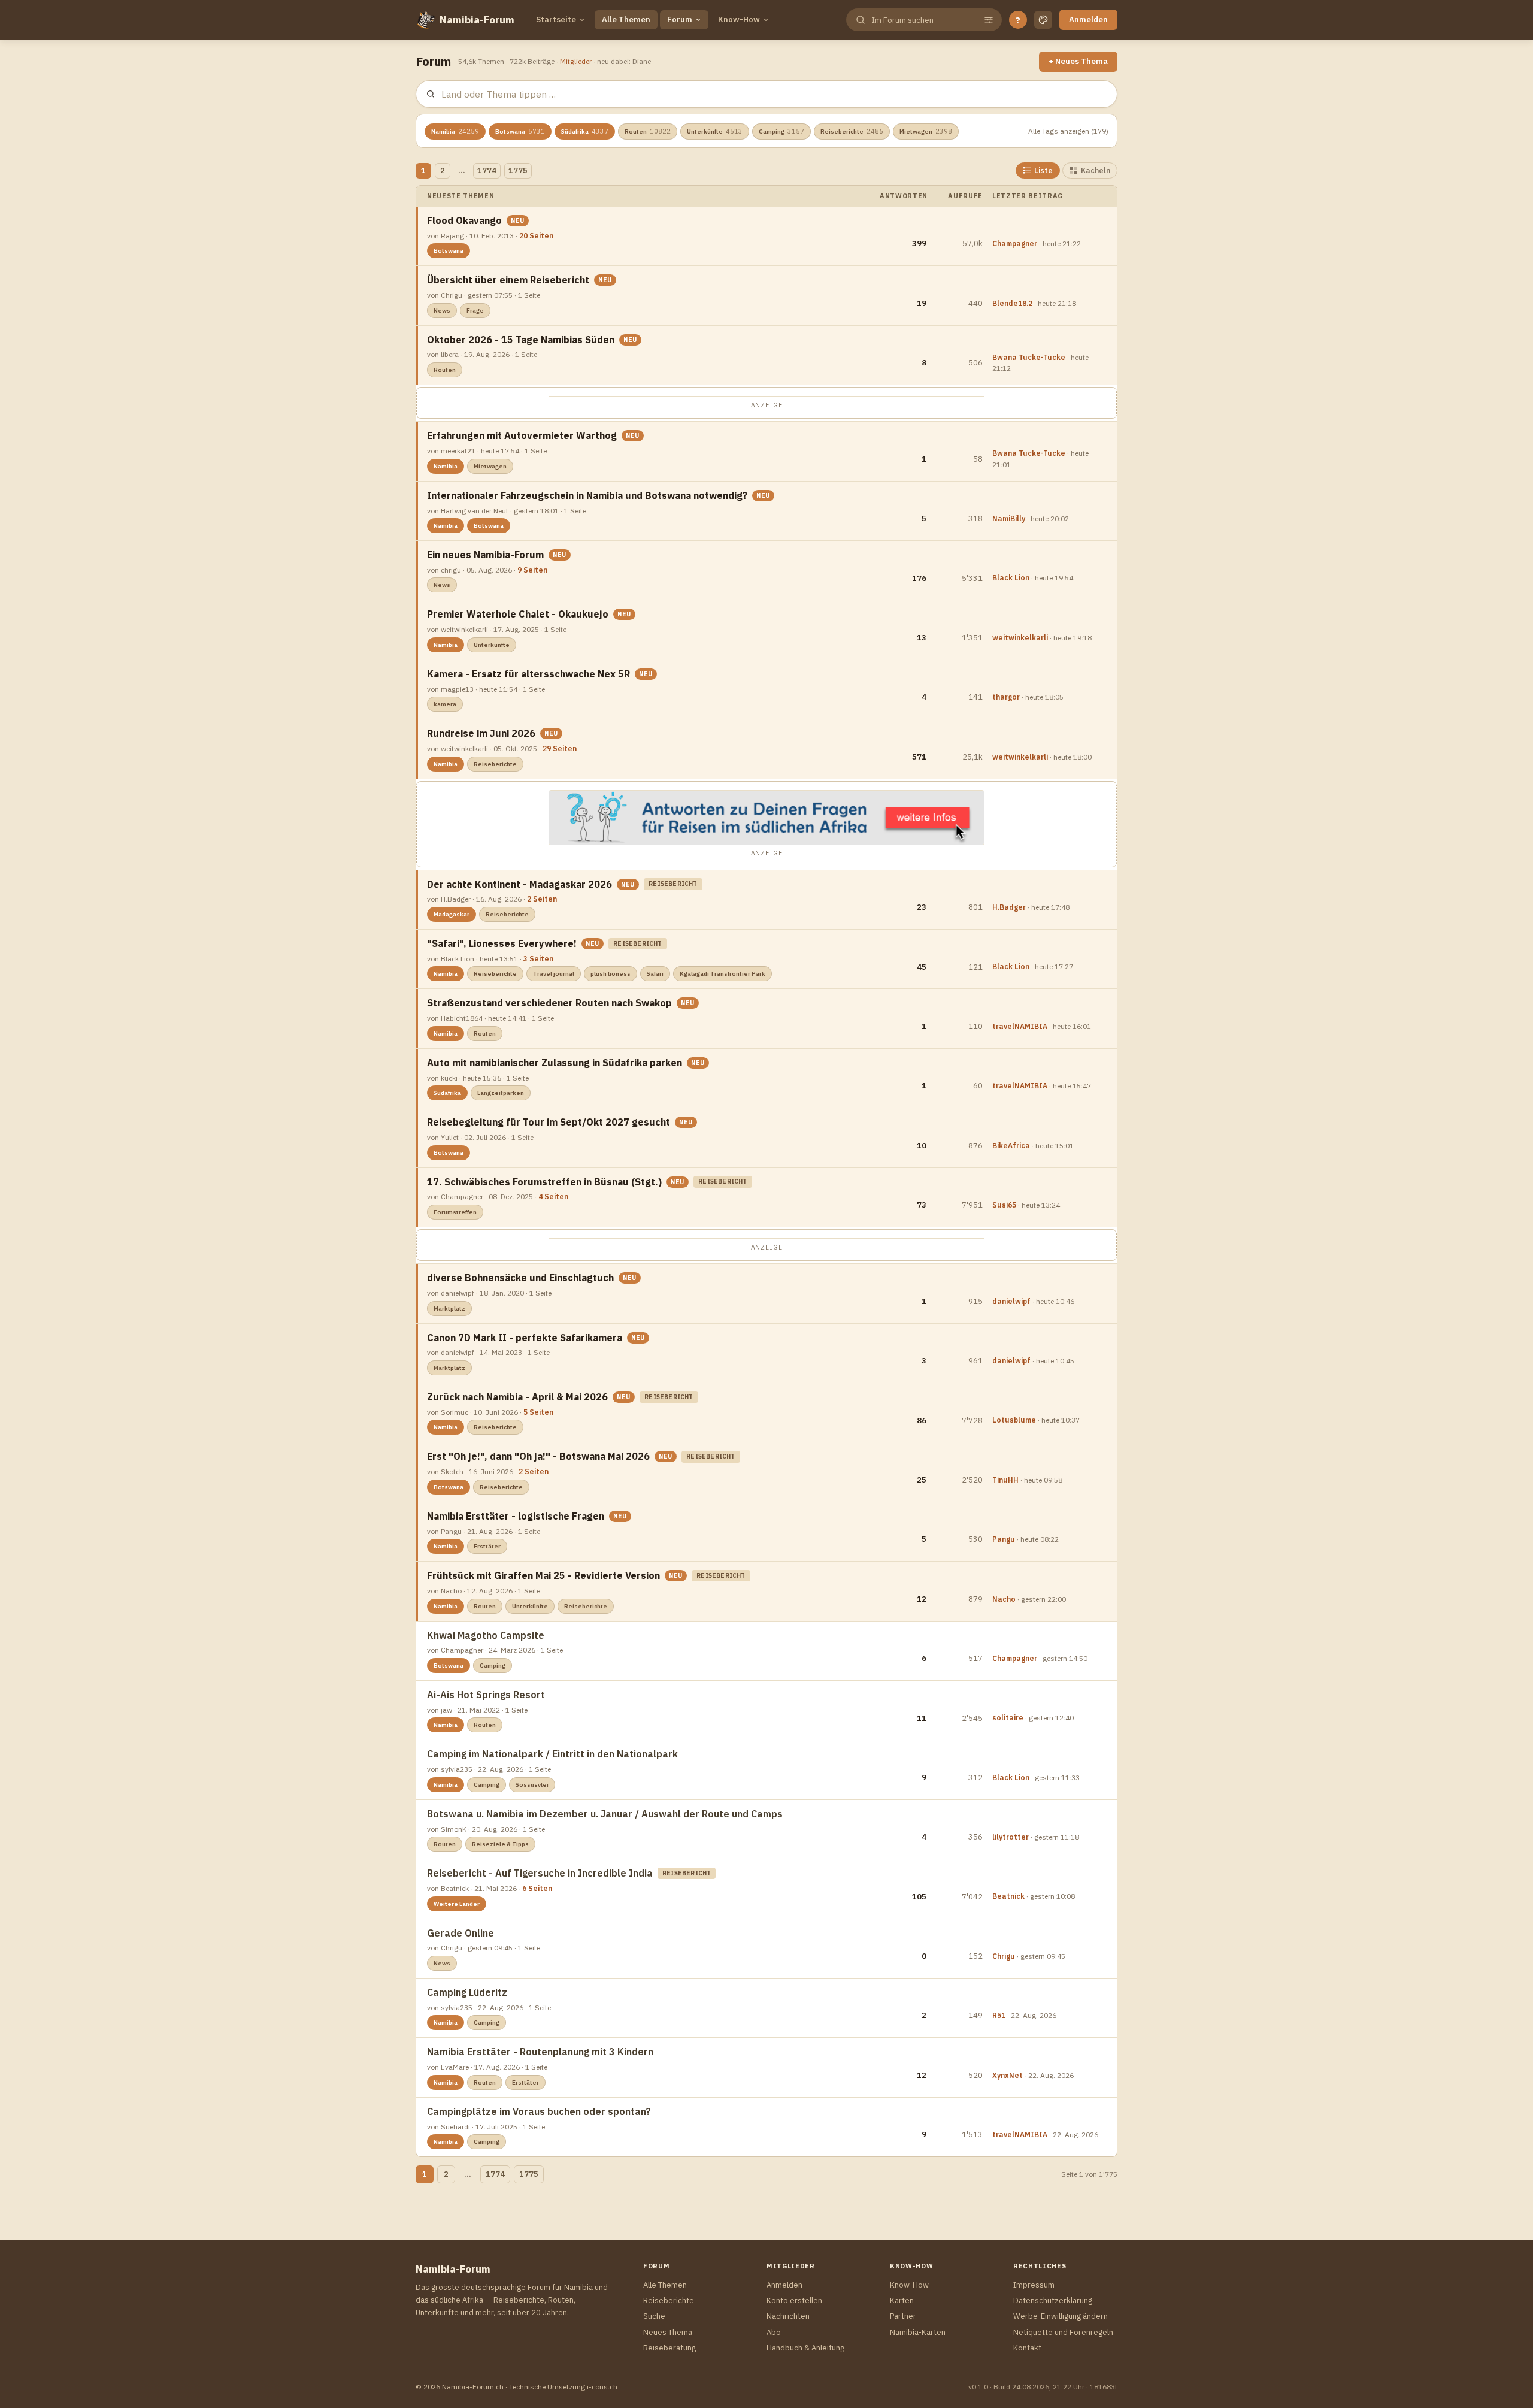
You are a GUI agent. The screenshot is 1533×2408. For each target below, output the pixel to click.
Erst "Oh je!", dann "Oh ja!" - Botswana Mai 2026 (538, 1456)
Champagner (1015, 243)
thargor (1006, 697)
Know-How (739, 19)
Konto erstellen (794, 2300)
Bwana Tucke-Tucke (1029, 357)
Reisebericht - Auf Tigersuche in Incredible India (540, 1873)
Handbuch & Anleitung (805, 2348)
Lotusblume (1014, 1420)
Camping (781, 131)
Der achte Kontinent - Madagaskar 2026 (519, 884)
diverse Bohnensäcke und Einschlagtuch (520, 1278)
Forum (680, 19)
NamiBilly (1009, 518)
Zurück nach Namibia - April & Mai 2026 (517, 1397)
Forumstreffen (455, 1212)
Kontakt (1027, 2348)
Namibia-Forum (477, 20)
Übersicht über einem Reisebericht (508, 280)
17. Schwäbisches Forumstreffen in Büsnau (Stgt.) (544, 1182)
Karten (902, 2300)
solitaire (1008, 1718)
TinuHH (1005, 1480)
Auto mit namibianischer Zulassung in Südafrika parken (555, 1063)
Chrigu (1004, 1956)
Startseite (556, 19)
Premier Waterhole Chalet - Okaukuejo (518, 614)
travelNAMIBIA (1020, 1026)
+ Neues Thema (1078, 61)
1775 (518, 170)
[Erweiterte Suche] (989, 20)
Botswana (520, 131)
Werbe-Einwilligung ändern (1061, 2316)
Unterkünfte (715, 131)
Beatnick (1008, 1896)
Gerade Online (460, 1933)
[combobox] (923, 20)
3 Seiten (538, 959)
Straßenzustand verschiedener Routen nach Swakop (549, 1003)
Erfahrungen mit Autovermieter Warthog (522, 435)
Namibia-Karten (918, 2332)
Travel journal (554, 974)
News (442, 311)
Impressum (1034, 2285)
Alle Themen (626, 19)
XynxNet (1008, 2075)
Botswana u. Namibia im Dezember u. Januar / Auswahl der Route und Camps (605, 1814)
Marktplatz (449, 1309)
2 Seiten (542, 899)
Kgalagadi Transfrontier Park (722, 974)
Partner (903, 2316)
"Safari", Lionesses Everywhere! (502, 943)
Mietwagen (926, 131)
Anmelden (1088, 19)
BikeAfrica (1011, 1146)
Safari (655, 974)
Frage (475, 311)
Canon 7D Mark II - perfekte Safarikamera (525, 1338)
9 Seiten (532, 570)
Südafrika (585, 131)
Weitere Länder (457, 1904)
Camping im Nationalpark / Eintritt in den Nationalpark (552, 1754)
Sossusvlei (532, 1785)
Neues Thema (668, 2332)
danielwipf (1011, 1301)
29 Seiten (560, 748)
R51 (999, 2015)
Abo (774, 2332)
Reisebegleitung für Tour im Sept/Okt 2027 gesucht (549, 1122)
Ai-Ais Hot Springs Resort (486, 1695)
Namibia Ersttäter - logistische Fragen (516, 1516)
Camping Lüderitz (467, 1992)
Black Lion (1011, 578)
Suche (654, 2316)
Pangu (1004, 1539)
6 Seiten (537, 1888)
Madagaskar (452, 914)
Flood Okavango (464, 220)
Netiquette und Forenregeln (1063, 2332)
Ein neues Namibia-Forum (485, 555)
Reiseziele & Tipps (500, 1844)
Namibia (455, 131)
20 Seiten (536, 236)
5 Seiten (538, 1412)
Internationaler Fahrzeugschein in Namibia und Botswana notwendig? (587, 495)
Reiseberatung (669, 2348)
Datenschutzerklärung (1053, 2300)
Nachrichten (788, 2316)
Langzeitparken (501, 1093)
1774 (487, 170)
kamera (445, 704)
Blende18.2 (1012, 303)
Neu (518, 221)
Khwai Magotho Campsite (486, 1635)
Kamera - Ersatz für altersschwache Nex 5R (528, 674)
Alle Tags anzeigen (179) (1068, 131)
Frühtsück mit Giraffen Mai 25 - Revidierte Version (543, 1575)
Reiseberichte (852, 131)
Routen (648, 131)
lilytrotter (1011, 1837)
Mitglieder (576, 61)
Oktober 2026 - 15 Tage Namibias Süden (521, 340)
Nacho (1004, 1599)
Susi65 (1004, 1205)
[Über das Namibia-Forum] (425, 20)
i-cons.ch (602, 2387)
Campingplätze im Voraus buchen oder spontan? (539, 2111)
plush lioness (611, 974)
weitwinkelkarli (1020, 638)
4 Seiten (553, 1197)
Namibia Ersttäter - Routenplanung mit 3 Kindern (540, 2052)
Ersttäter (487, 1546)
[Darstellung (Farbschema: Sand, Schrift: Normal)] (1043, 20)
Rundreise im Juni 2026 (481, 733)
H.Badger (1009, 907)
